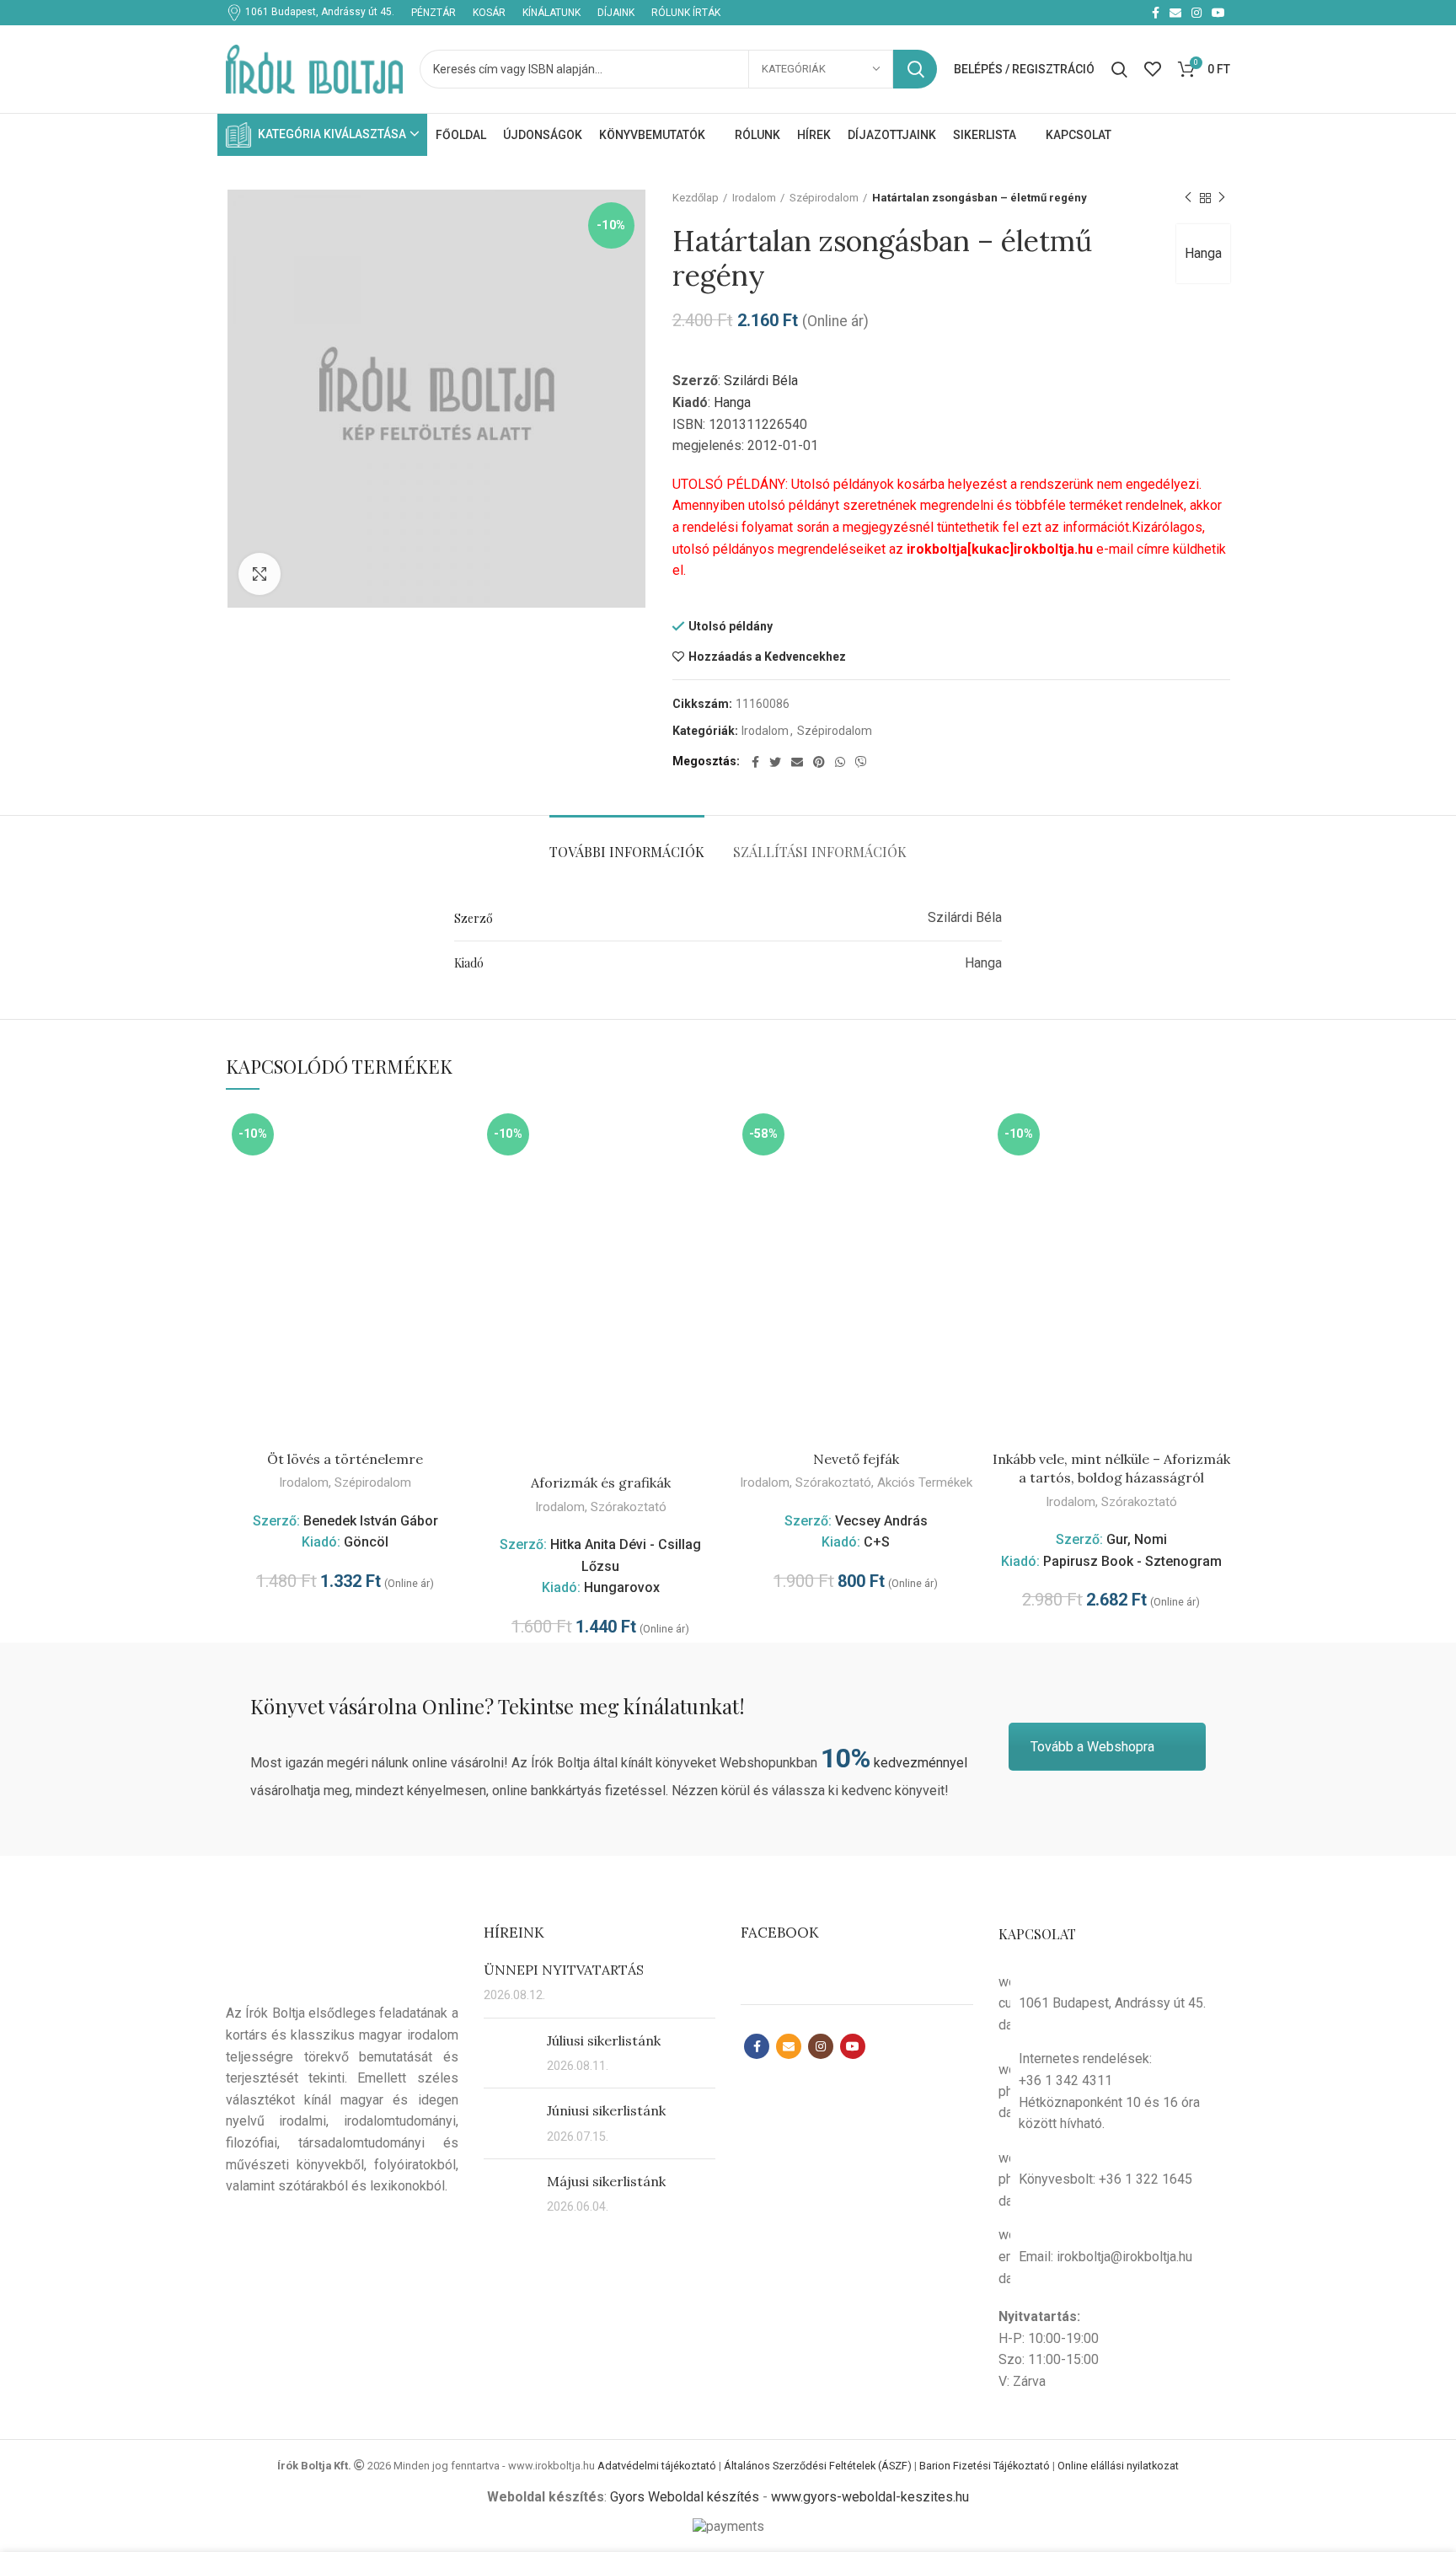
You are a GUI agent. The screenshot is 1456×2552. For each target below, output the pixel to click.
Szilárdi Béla (761, 381)
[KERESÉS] (915, 69)
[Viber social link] (861, 762)
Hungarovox (622, 1587)
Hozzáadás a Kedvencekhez (767, 657)
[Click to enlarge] (260, 574)
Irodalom (754, 198)
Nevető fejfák (856, 1459)
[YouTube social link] (1218, 13)
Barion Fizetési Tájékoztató (985, 2466)
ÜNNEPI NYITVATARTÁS (564, 1970)
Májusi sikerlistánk (606, 2181)
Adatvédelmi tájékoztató (657, 2466)
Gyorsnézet (452, 1135)
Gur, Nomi (1137, 1539)
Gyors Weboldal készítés (685, 2497)
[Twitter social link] (775, 762)
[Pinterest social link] (819, 762)
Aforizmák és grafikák (601, 1482)
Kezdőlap (696, 198)
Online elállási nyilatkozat (1118, 2466)
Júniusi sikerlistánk (606, 2110)
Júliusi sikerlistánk (604, 2040)
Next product (1222, 198)
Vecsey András (881, 1521)
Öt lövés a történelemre (345, 1459)
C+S (877, 1542)
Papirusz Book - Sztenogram (1132, 1561)
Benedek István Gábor (371, 1521)
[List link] (1115, 2091)
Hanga (1203, 253)
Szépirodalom (824, 198)
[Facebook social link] (1156, 13)
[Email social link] (1175, 13)
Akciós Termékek (925, 1482)
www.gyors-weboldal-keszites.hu (870, 2497)
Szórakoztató (629, 1507)
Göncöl (366, 1542)
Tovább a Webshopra (1092, 1747)
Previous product (1188, 198)
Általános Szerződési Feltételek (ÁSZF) (818, 2466)
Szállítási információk (820, 852)
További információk (627, 852)
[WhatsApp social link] (840, 762)
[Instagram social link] (1196, 13)
